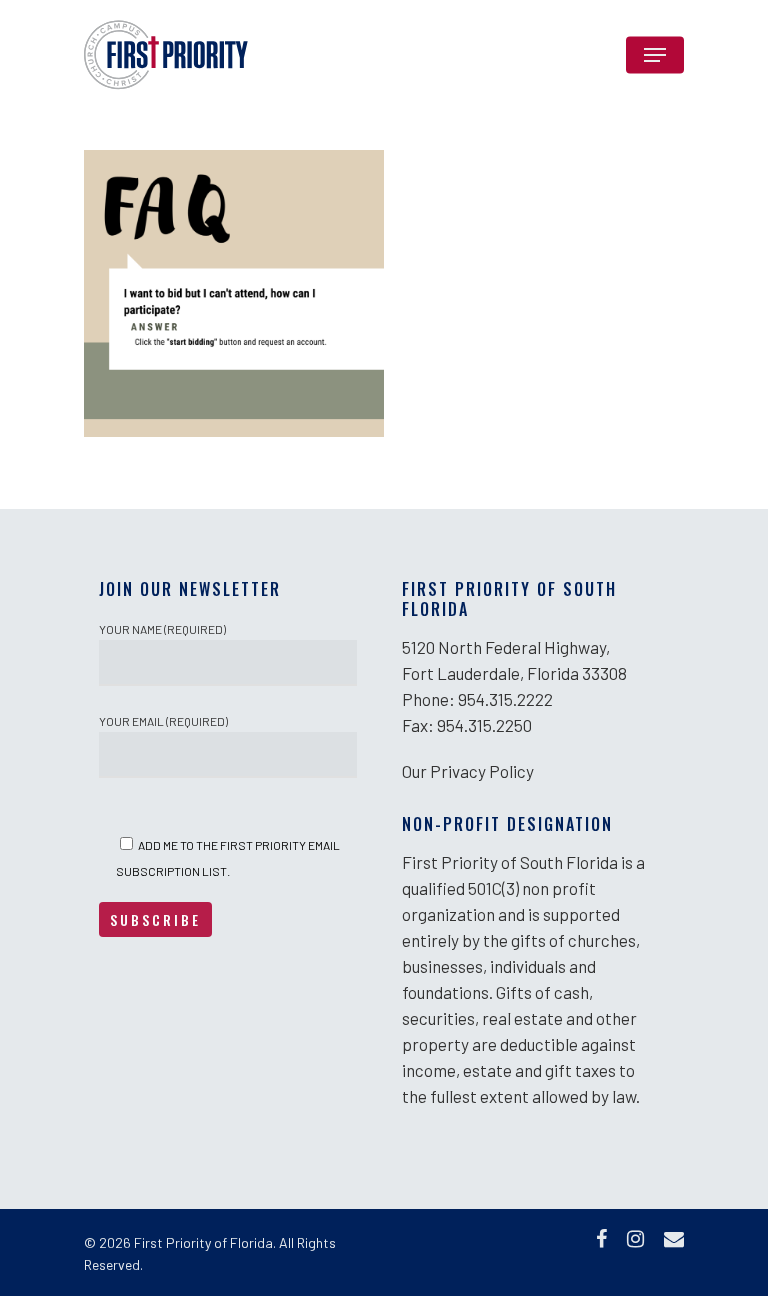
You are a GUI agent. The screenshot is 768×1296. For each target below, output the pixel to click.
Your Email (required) (163, 721)
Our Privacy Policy (468, 771)
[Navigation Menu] (655, 55)
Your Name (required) (162, 629)
